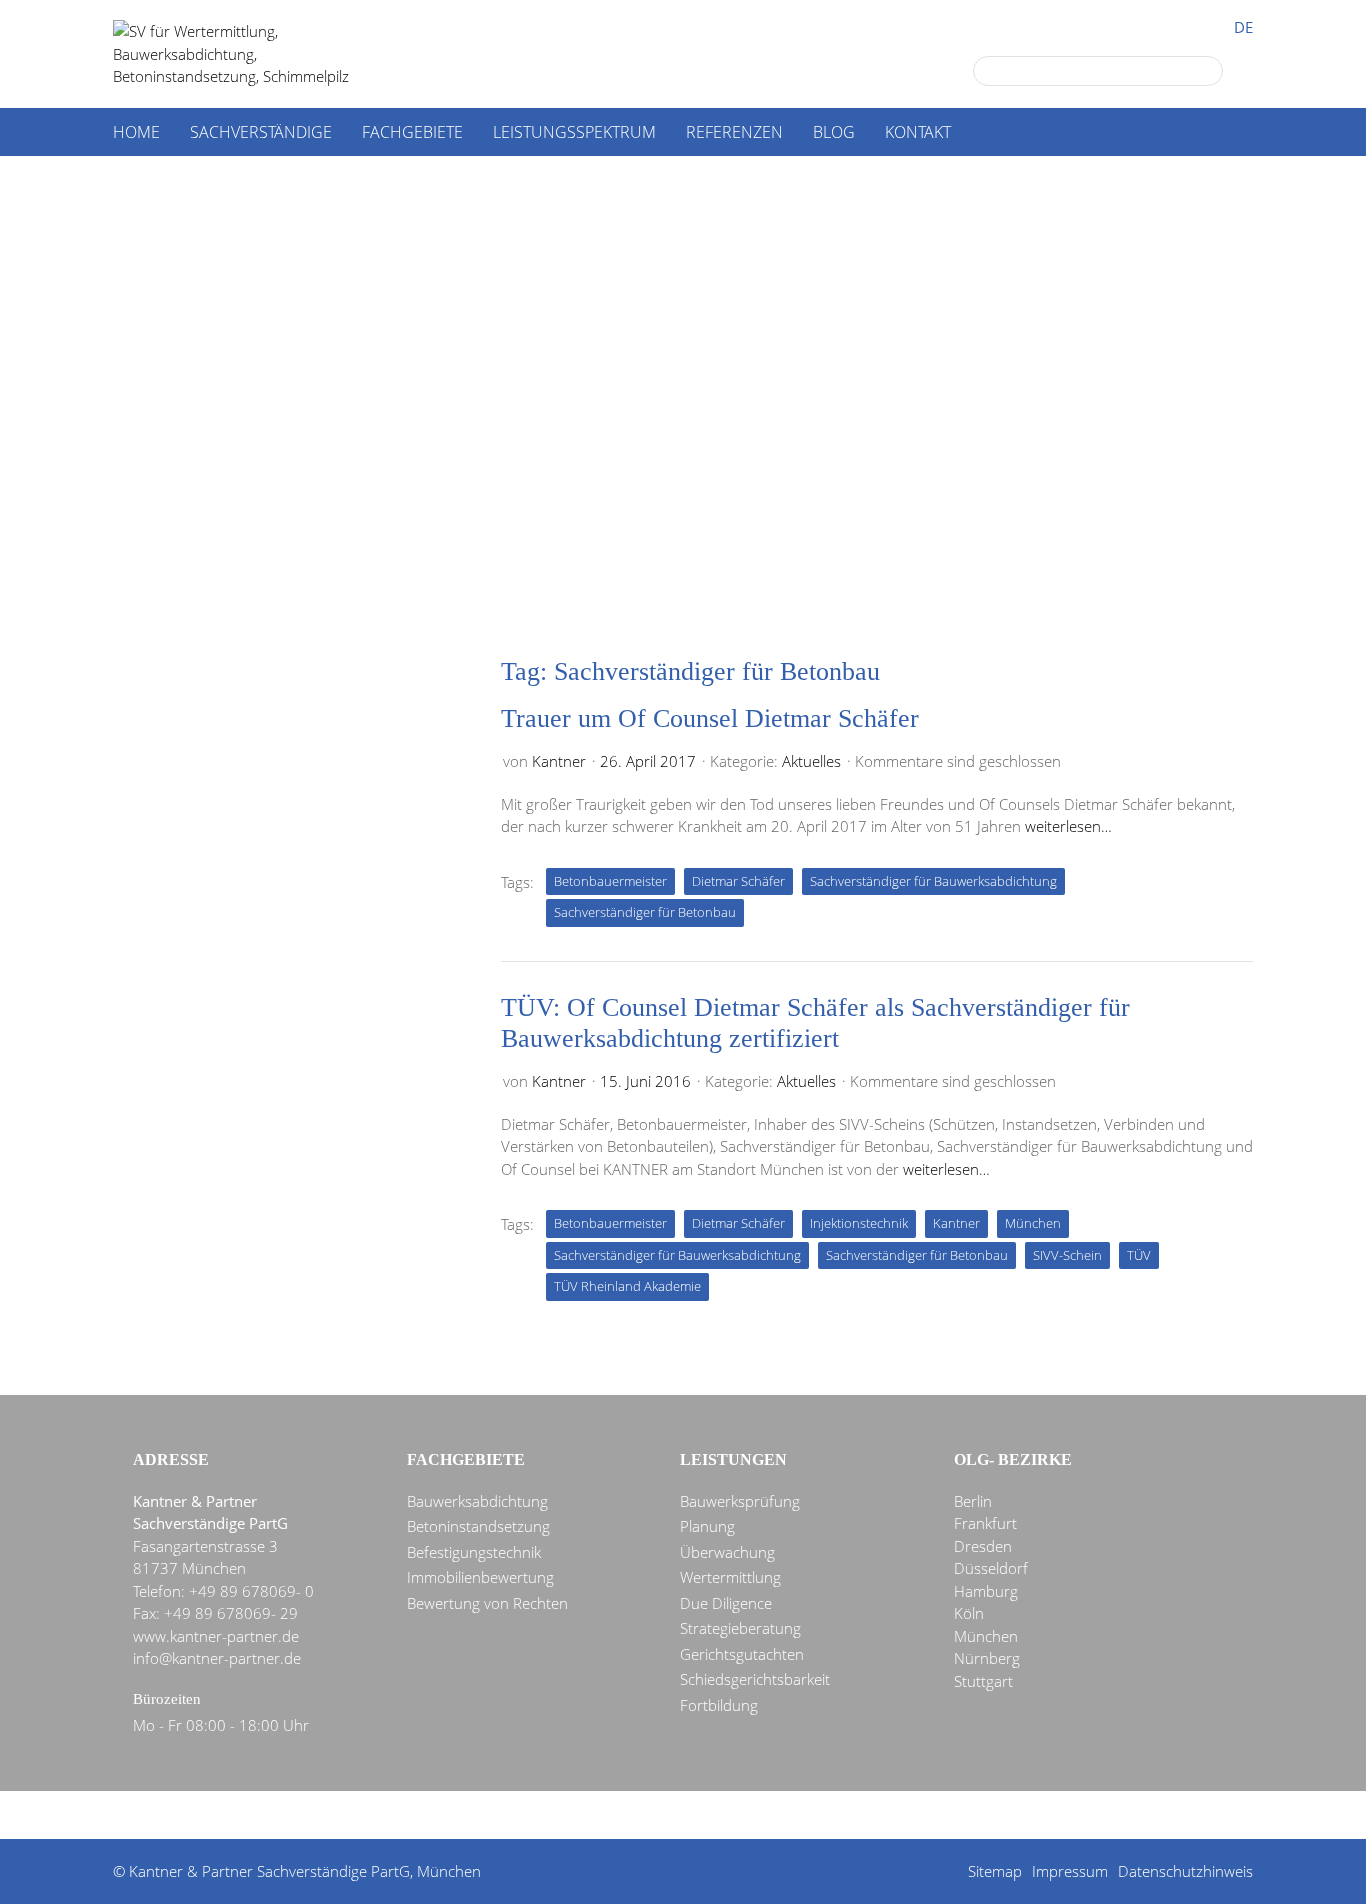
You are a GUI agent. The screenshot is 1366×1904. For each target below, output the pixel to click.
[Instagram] (796, 1816)
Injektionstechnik (859, 1223)
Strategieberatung (740, 1628)
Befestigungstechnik (474, 1552)
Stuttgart (983, 1681)
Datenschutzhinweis (1185, 1871)
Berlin (973, 1501)
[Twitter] (616, 1816)
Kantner (559, 761)
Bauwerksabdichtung (477, 1501)
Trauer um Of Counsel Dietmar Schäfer (710, 718)
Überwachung (727, 1552)
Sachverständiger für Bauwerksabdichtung (933, 881)
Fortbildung (719, 1705)
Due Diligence (726, 1603)
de (1243, 27)
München (1033, 1223)
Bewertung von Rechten (487, 1603)
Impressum (1070, 1871)
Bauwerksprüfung (740, 1501)
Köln (969, 1613)
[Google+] (580, 1816)
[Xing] (724, 1816)
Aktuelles (811, 761)
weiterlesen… (1068, 826)
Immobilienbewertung (480, 1577)
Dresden (983, 1546)
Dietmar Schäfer (738, 881)
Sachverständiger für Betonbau (645, 912)
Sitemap (995, 1871)
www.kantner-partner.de (216, 1636)
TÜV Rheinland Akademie (627, 1286)
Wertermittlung (730, 1577)
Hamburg (986, 1591)
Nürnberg (987, 1658)
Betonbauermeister (610, 881)
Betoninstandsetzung (478, 1526)
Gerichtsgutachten (742, 1654)
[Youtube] (760, 1816)
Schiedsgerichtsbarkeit (755, 1679)
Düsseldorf (991, 1568)
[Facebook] (652, 1816)
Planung (707, 1526)
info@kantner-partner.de (217, 1658)
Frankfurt (985, 1523)
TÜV (1139, 1255)
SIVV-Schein (1067, 1255)
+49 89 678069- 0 (251, 1591)
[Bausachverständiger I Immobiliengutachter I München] (253, 54)
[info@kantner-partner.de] (688, 1816)
